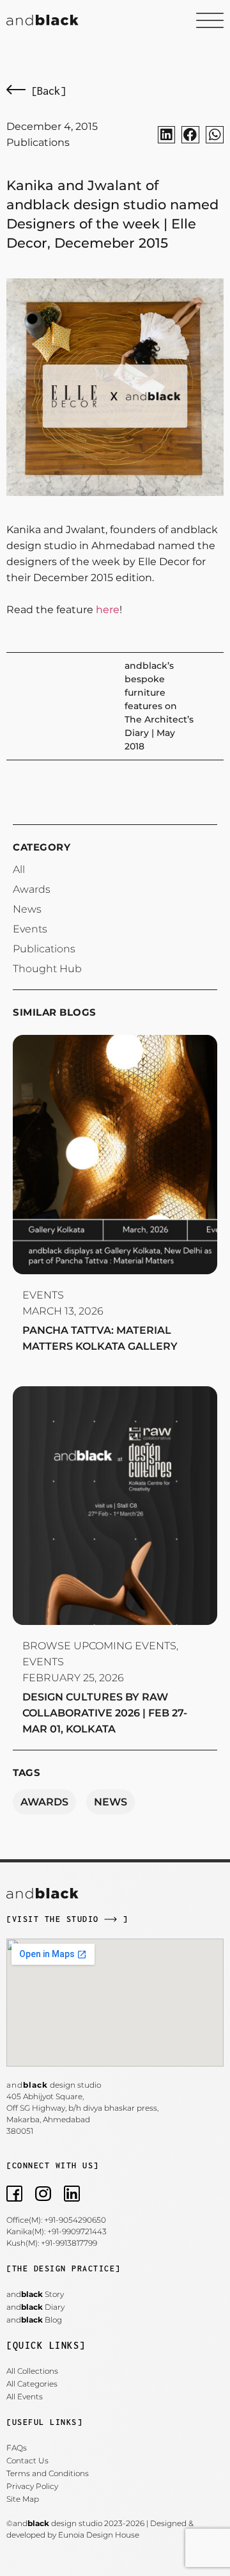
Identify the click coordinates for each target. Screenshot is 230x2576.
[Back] (46, 91)
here (108, 610)
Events (43, 1295)
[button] (167, 135)
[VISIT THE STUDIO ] (67, 1919)
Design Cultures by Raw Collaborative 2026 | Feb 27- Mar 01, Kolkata (105, 1713)
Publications (38, 142)
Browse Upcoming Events (99, 1646)
